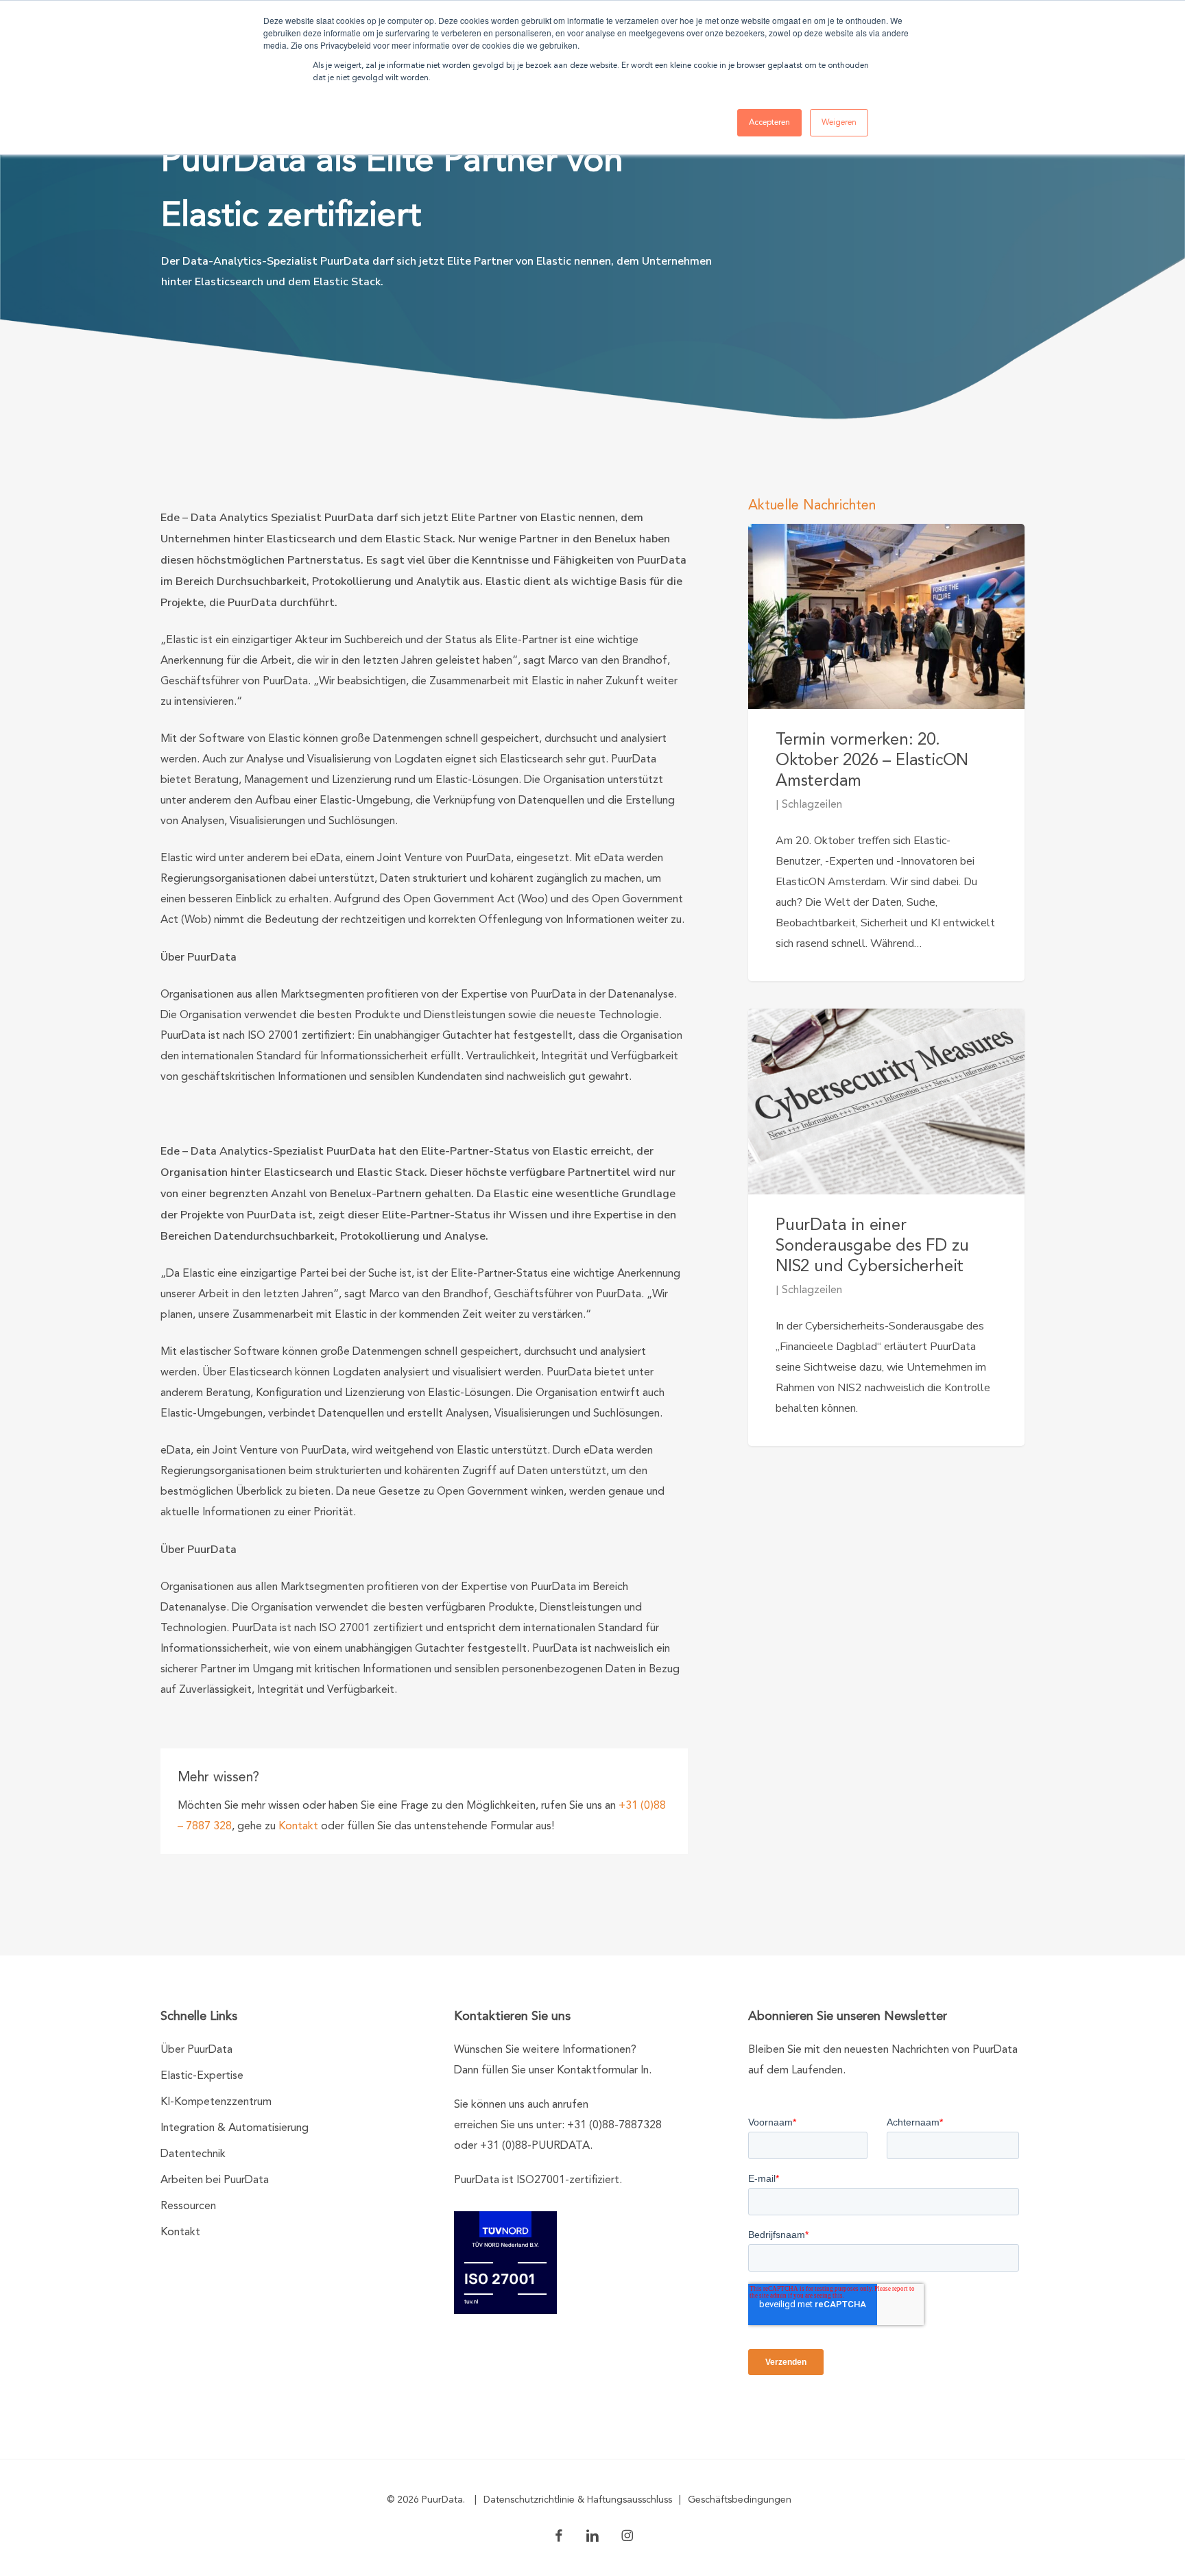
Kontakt (298, 1827)
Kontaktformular (597, 2071)
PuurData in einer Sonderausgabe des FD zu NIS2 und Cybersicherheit (872, 1247)
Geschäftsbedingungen (740, 2500)
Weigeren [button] (839, 123)
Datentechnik (193, 2154)
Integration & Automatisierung (235, 2128)
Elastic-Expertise (202, 2076)
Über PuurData (196, 2050)
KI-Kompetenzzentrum (216, 2102)
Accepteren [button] (769, 123)
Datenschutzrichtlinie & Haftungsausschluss (578, 2500)
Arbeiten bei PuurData (215, 2180)
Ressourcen (188, 2206)
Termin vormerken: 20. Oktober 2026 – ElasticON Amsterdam (872, 761)
